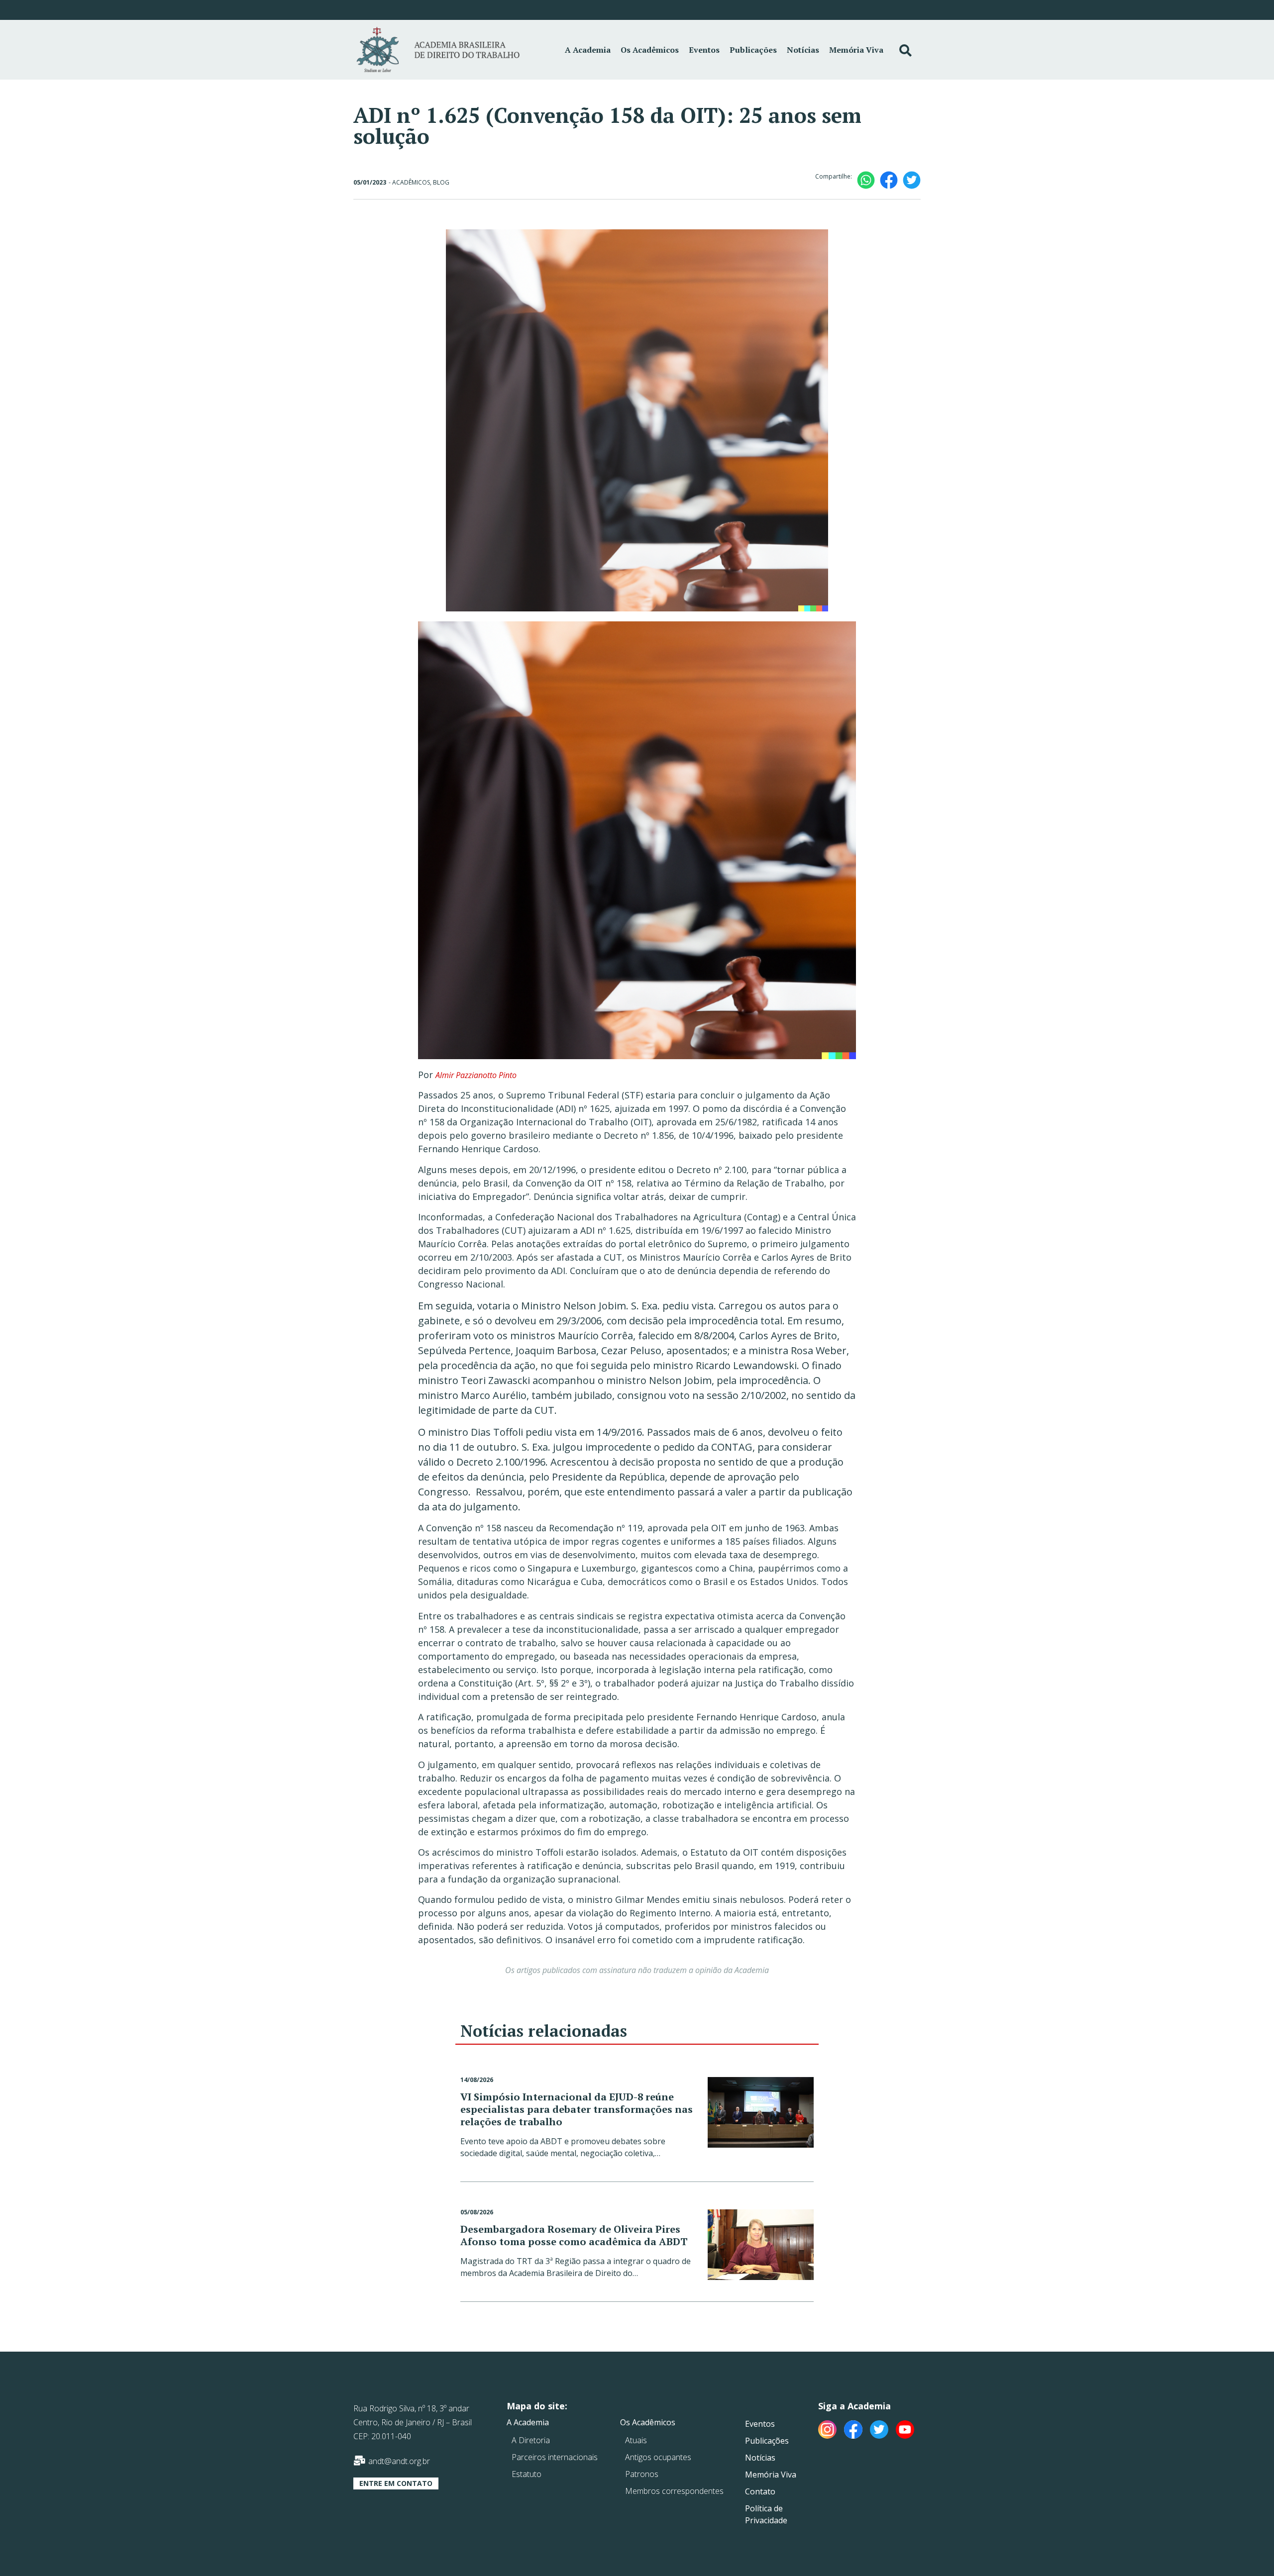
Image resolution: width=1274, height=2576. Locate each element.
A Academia (588, 50)
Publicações (753, 50)
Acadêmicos (411, 182)
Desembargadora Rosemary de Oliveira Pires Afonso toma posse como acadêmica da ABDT (574, 2235)
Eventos (704, 50)
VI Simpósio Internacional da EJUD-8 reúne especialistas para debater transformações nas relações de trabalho (577, 2109)
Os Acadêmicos (650, 50)
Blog (441, 182)
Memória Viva (856, 50)
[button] (396, 2483)
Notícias (803, 50)
